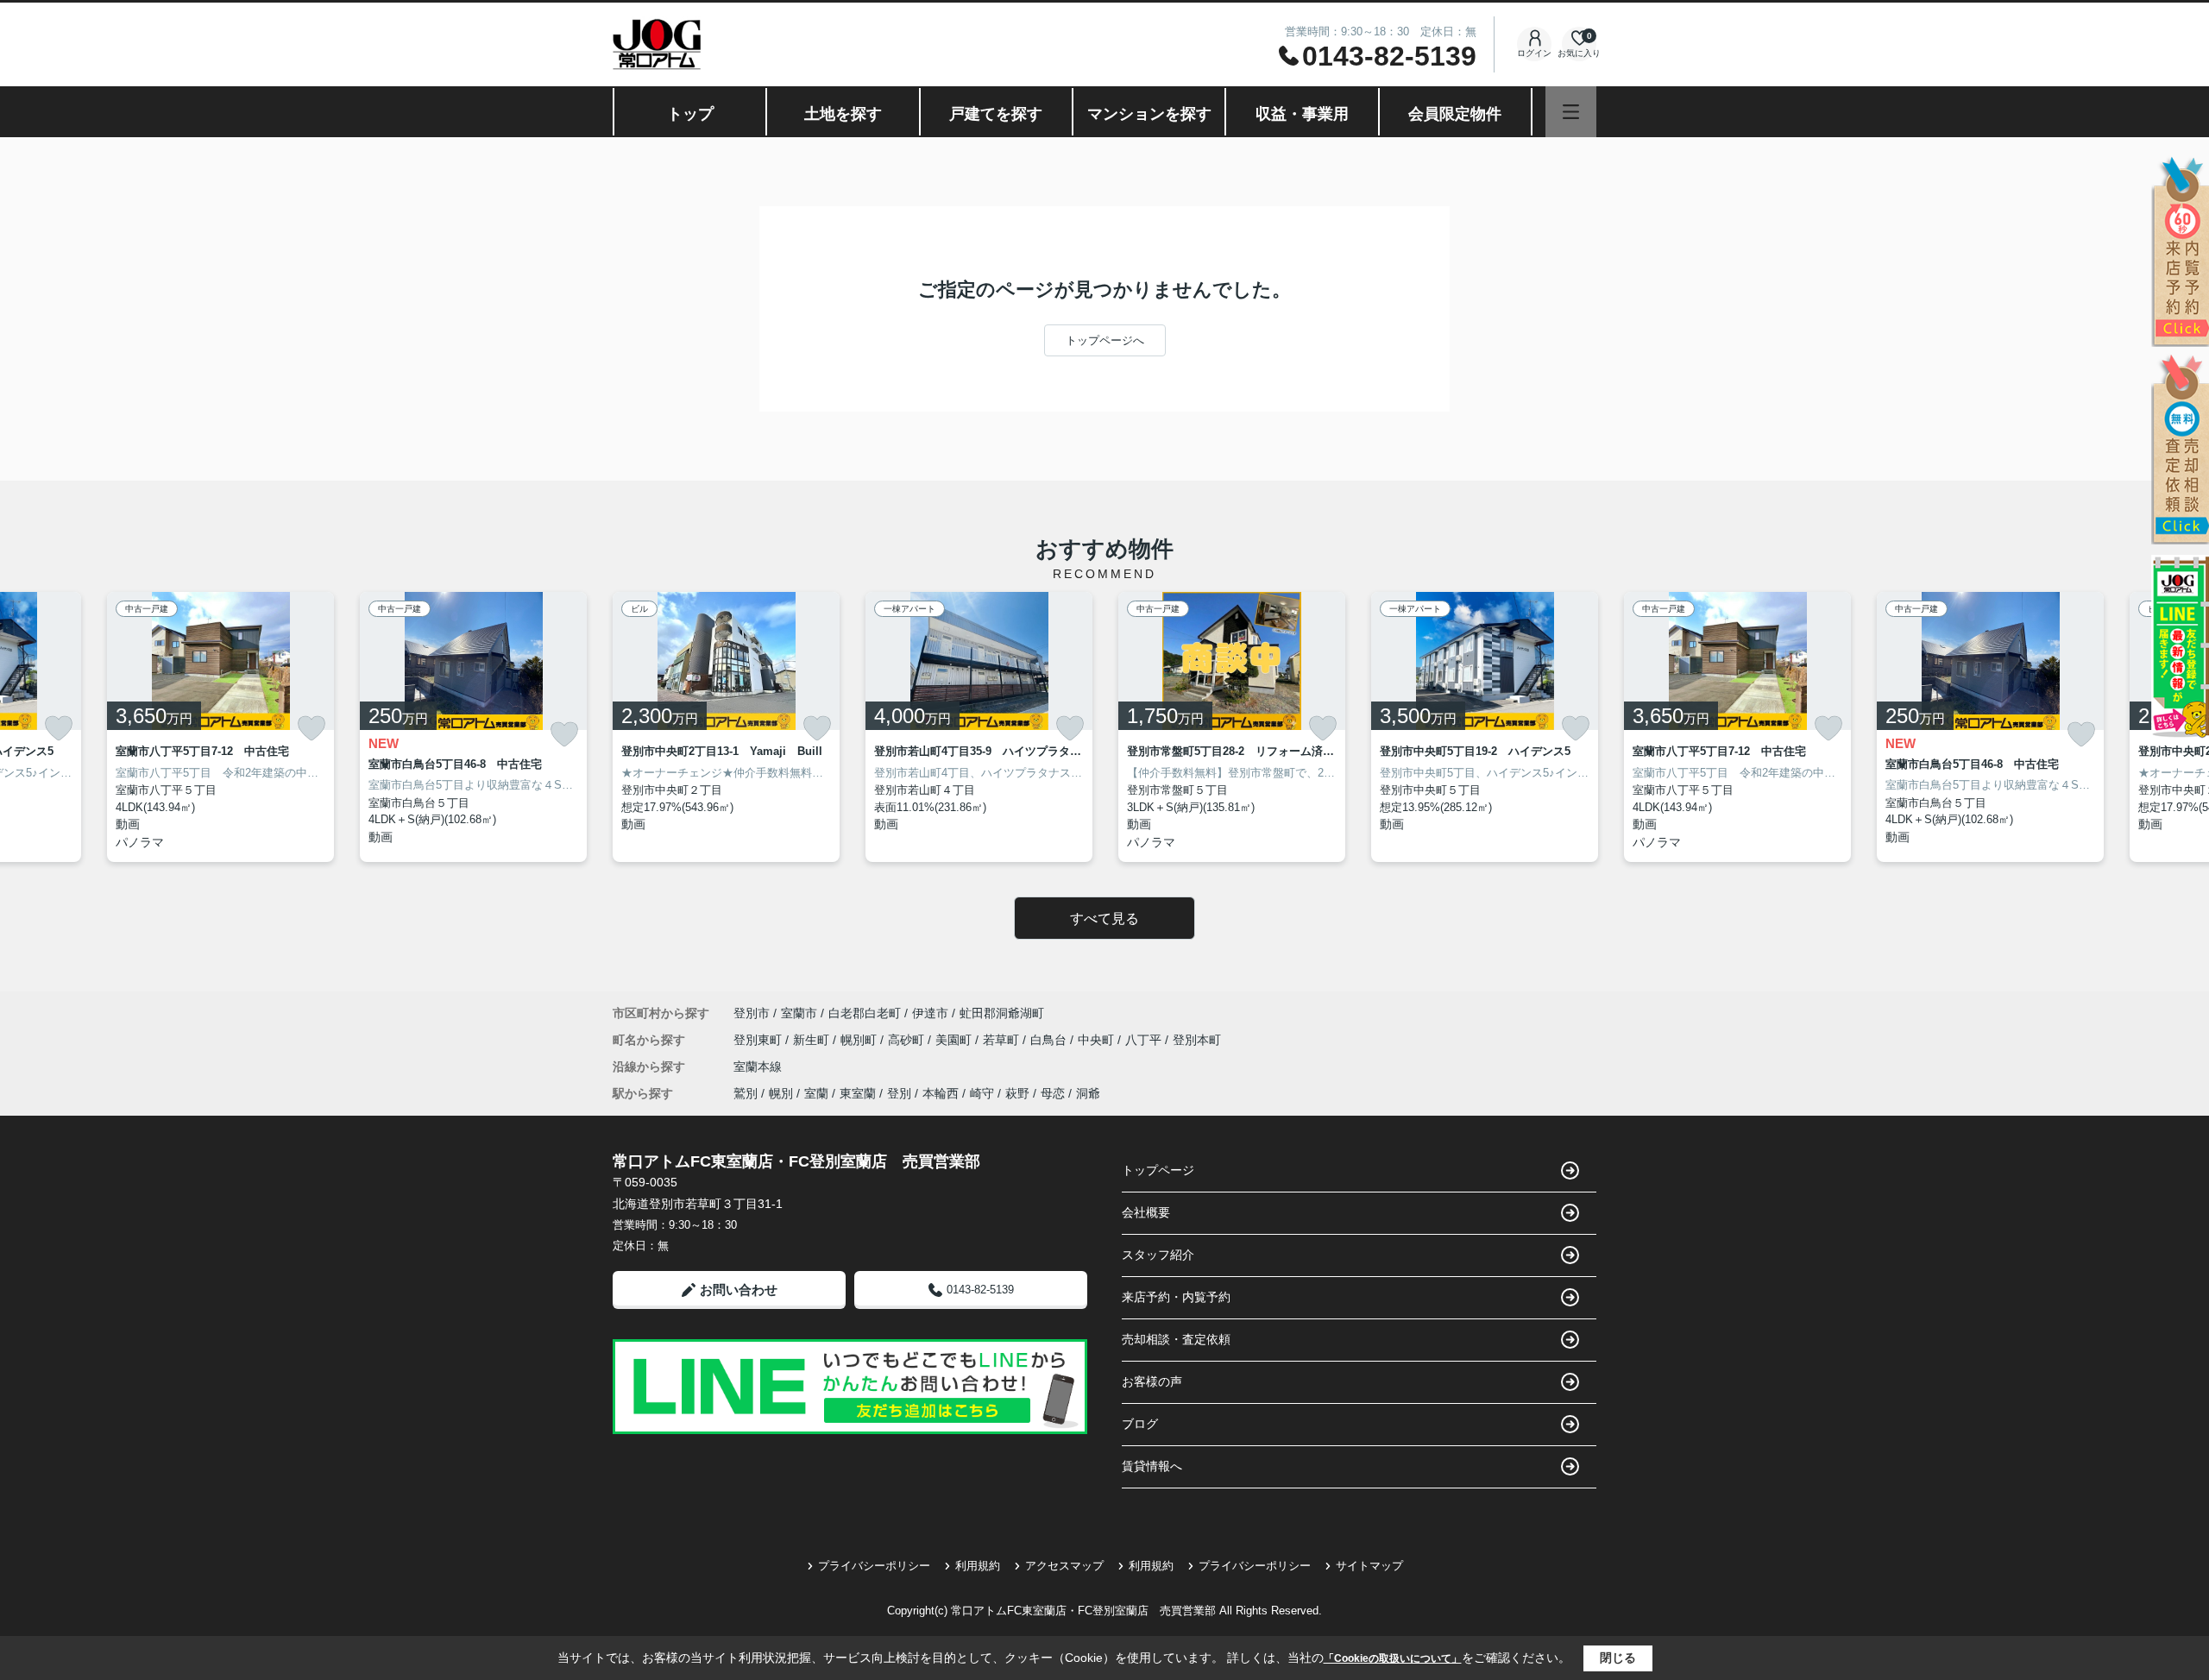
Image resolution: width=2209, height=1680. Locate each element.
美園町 (955, 1040)
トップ (690, 114)
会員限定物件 (1455, 114)
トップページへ (1105, 340)
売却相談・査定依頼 (1176, 1339)
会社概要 (1146, 1212)
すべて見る (1104, 919)
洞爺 (1088, 1093)
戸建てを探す (996, 114)
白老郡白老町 (865, 1013)
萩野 (1017, 1093)
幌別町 (860, 1040)
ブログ (1140, 1424)
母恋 (1053, 1093)
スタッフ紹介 (1158, 1255)
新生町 (813, 1040)
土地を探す (843, 114)
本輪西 (941, 1093)
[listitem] (726, 727)
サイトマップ (1369, 1566)
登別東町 (759, 1040)
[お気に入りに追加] (59, 728)
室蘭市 (799, 1013)
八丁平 (1145, 1040)
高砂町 (908, 1040)
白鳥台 (1050, 1040)
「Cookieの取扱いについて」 (1393, 1658)
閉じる (1618, 1658)
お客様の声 (1152, 1381)
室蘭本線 (758, 1067)
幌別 (781, 1093)
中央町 (1098, 1040)
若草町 (1003, 1040)
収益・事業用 (1302, 114)
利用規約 (978, 1566)
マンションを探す (1149, 114)
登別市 (752, 1013)
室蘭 (816, 1093)
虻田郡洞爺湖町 (1002, 1013)
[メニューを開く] (1571, 112)
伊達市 (930, 1013)
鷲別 (746, 1093)
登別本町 (1197, 1040)
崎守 (982, 1093)
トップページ (1158, 1170)
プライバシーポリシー (874, 1566)
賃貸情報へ (1152, 1466)
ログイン (1534, 53)
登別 (899, 1093)
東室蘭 (858, 1093)
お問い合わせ (739, 1290)
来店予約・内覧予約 (1176, 1297)
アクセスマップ (1064, 1566)
